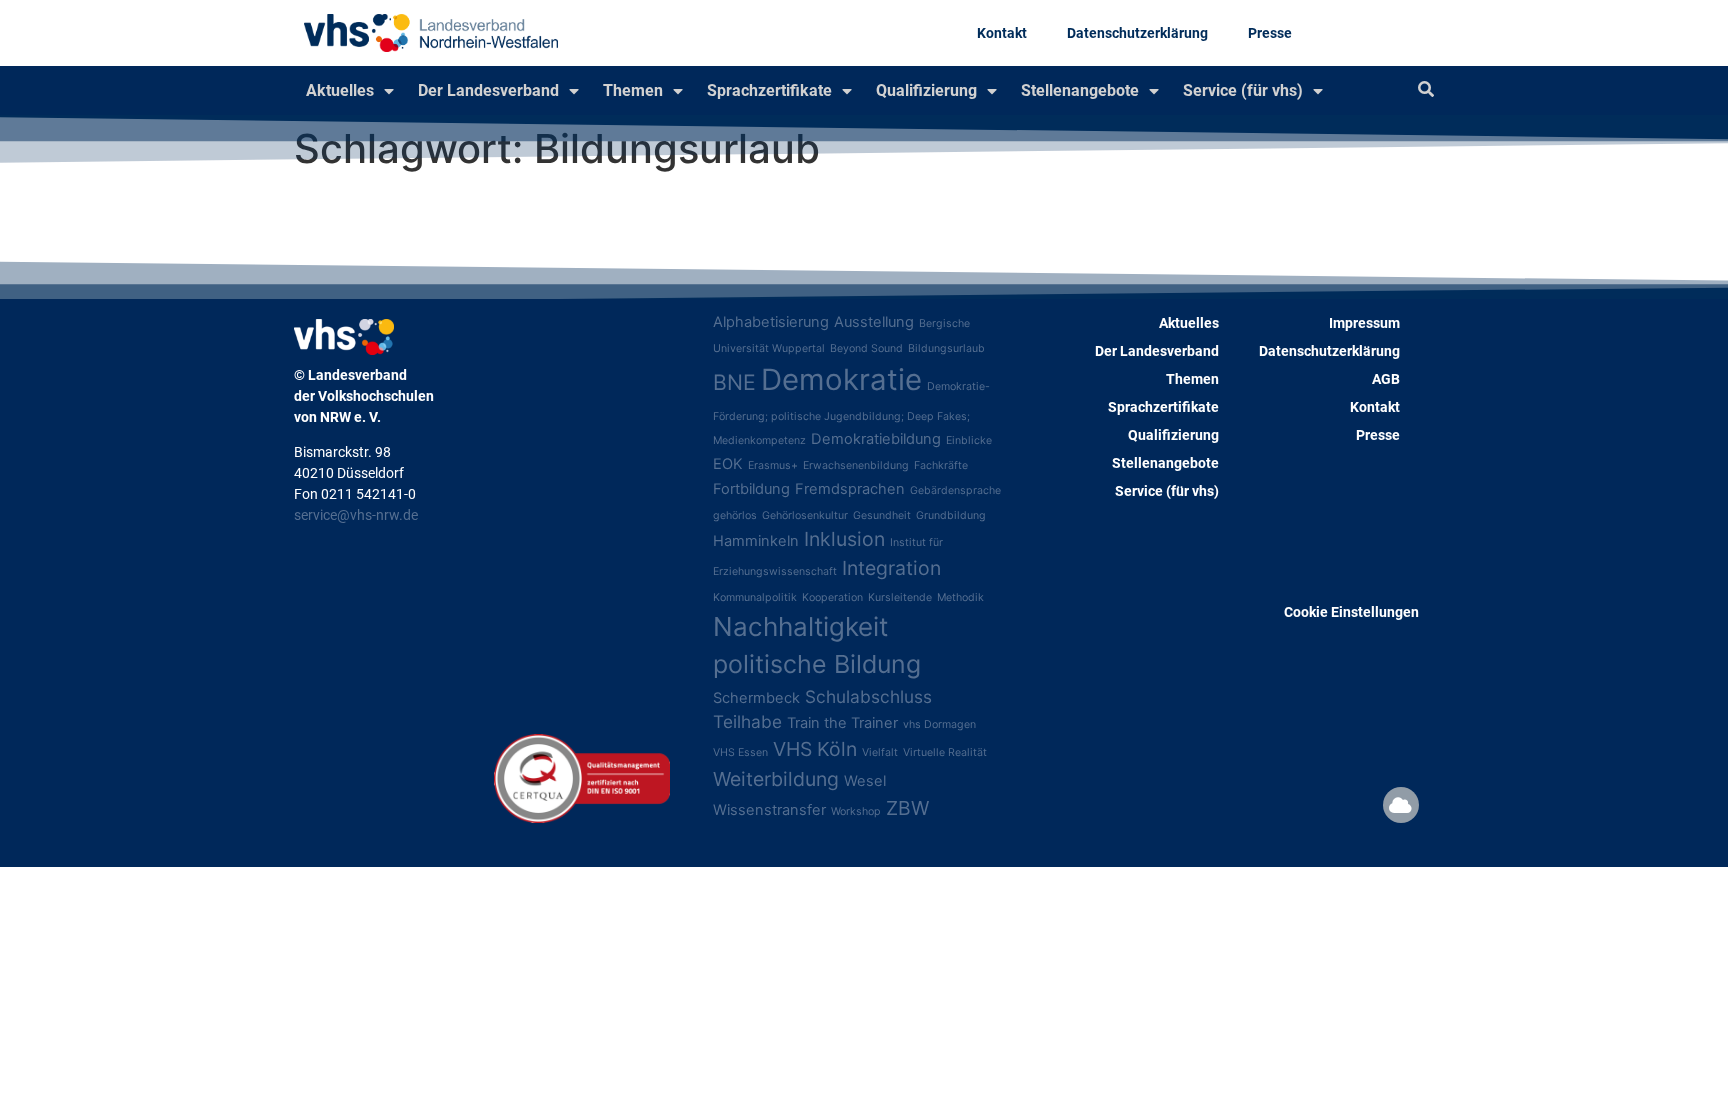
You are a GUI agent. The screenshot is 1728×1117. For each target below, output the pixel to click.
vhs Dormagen (939, 724)
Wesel (865, 781)
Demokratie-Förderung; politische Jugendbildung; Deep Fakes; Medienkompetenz (851, 413)
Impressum (1364, 323)
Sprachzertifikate (769, 90)
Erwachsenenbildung (856, 465)
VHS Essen (740, 752)
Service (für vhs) (1243, 90)
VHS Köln (815, 749)
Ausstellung (874, 322)
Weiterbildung (776, 779)
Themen (633, 90)
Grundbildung (951, 515)
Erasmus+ (773, 465)
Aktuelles (340, 90)
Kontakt (1002, 33)
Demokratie (841, 379)
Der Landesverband (488, 90)
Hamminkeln (756, 541)
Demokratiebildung (876, 439)
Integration (891, 568)
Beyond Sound (866, 348)
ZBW (907, 808)
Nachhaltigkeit (800, 626)
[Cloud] (1401, 805)
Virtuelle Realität (945, 752)
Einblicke (969, 440)
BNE (734, 382)
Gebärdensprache (955, 490)
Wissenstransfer (769, 810)
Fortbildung (751, 489)
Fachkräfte (941, 465)
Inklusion (844, 539)
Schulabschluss (868, 696)
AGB (1386, 379)
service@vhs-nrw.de (356, 515)
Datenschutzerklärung (1137, 33)
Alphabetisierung (771, 322)
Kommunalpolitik (755, 597)
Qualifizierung (926, 90)
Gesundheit (882, 515)
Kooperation (832, 597)
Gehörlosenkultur (805, 515)
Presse (1270, 33)
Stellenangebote (1080, 90)
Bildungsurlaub (946, 348)
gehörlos (735, 515)
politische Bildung (817, 664)
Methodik (960, 597)
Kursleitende (900, 597)
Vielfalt (880, 752)
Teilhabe (747, 721)
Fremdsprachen (850, 489)
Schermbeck (756, 698)
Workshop (856, 811)
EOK (728, 464)
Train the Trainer (842, 723)
